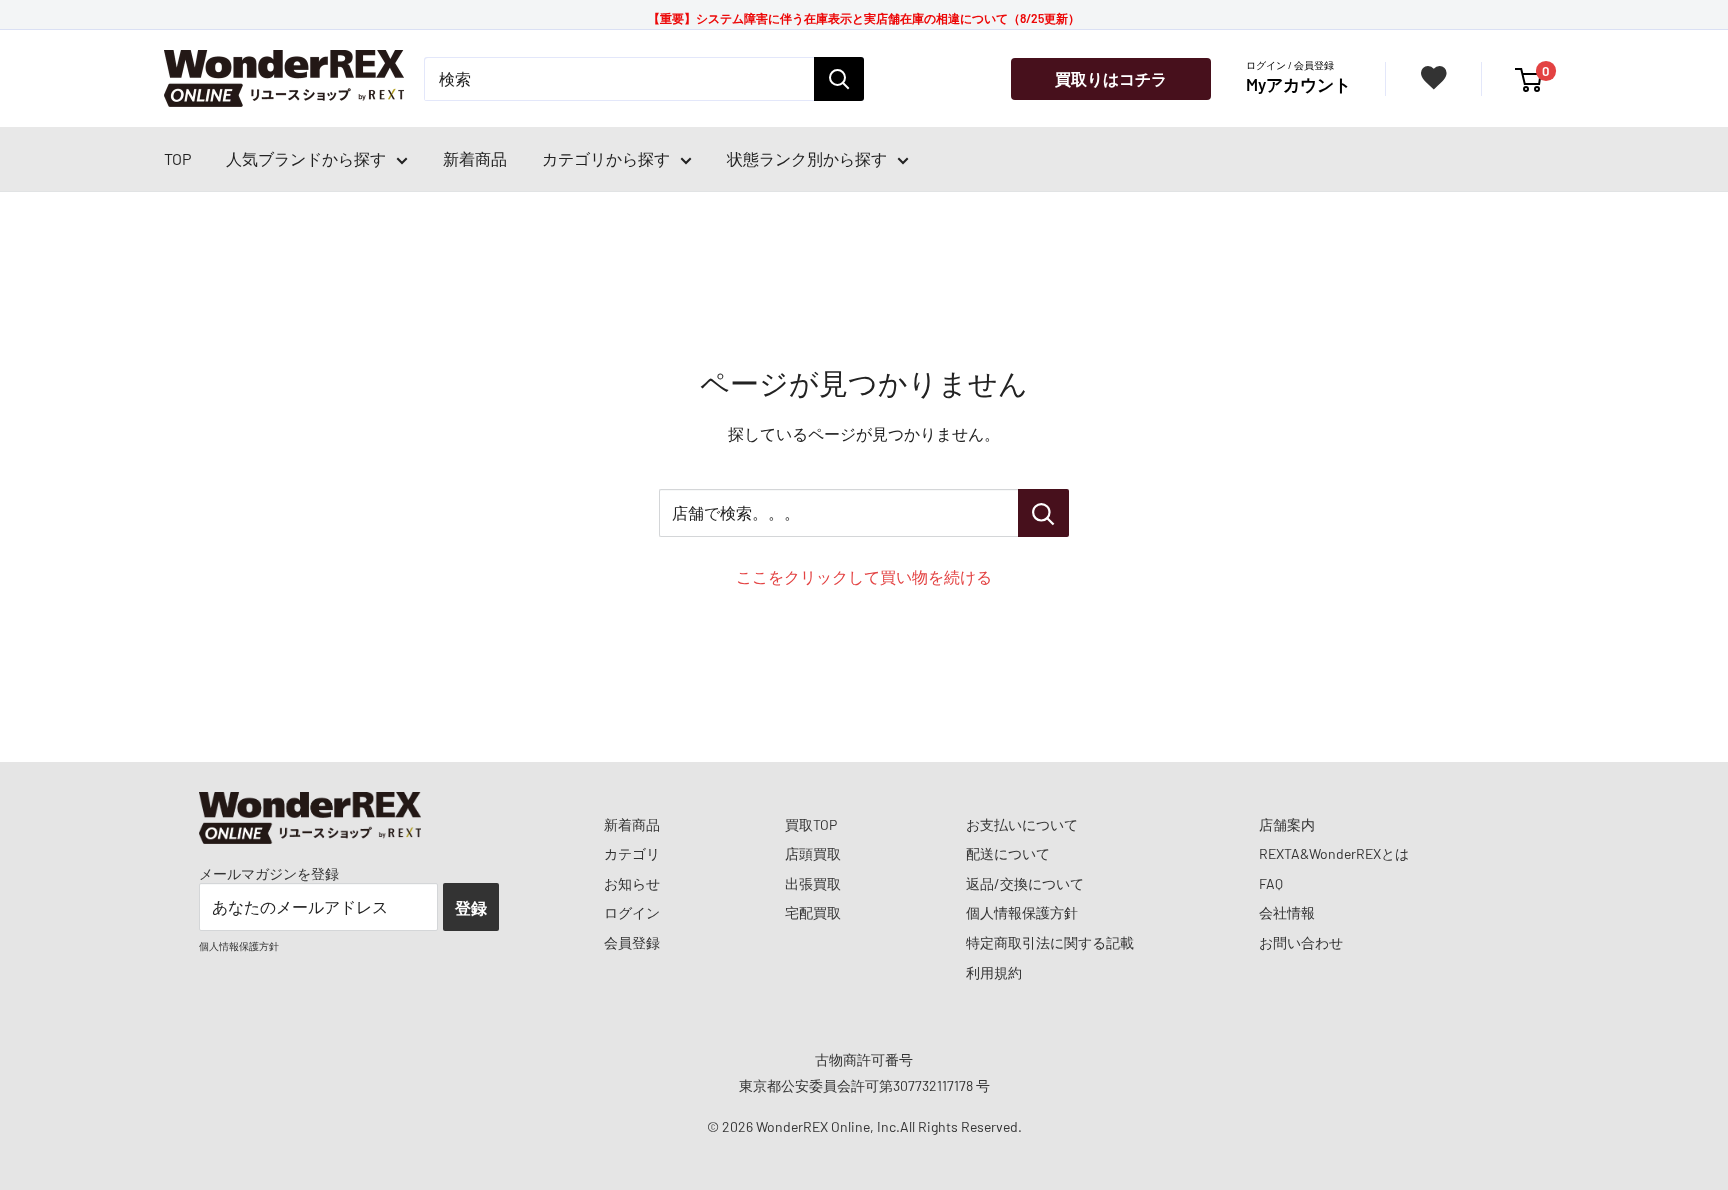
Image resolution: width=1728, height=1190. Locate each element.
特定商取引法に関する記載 (1050, 942)
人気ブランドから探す (306, 158)
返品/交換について (1025, 883)
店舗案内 (1287, 824)
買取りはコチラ (1111, 78)
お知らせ (632, 883)
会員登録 (632, 942)
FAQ (1271, 883)
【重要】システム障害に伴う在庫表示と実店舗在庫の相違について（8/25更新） (864, 18)
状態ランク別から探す (807, 158)
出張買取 (813, 883)
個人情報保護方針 (1022, 912)
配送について (1008, 853)
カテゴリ (632, 853)
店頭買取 (813, 853)
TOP (177, 158)
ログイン (632, 912)
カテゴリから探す (606, 158)
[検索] (839, 79)
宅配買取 (813, 912)
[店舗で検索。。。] (1043, 513)
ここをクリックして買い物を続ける (864, 576)
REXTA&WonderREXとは (1334, 853)
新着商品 (475, 158)
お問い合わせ (1301, 942)
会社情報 (1287, 912)
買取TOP (811, 824)
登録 (471, 907)
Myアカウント (1298, 84)
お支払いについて (1022, 824)
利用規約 (994, 972)
